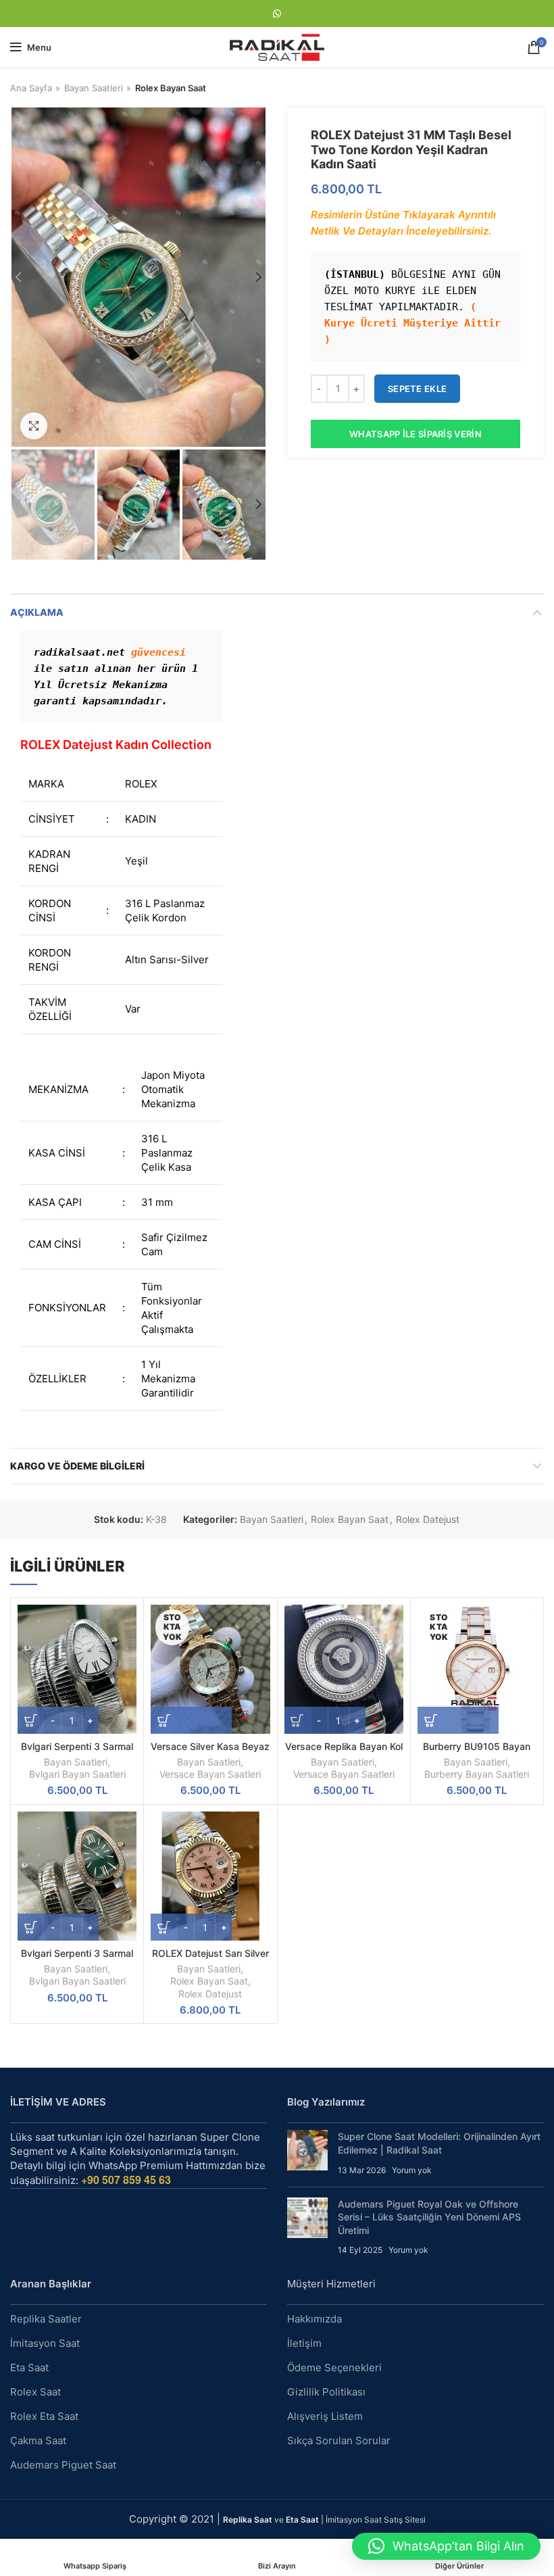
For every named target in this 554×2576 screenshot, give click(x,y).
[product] (77, 1669)
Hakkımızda (314, 2319)
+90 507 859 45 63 (126, 2180)
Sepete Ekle (417, 389)
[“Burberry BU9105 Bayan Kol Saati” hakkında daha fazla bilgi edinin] (458, 1720)
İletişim (304, 2343)
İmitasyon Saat (45, 2343)
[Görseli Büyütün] (34, 426)
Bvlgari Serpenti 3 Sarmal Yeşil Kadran (77, 1959)
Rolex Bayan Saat (171, 88)
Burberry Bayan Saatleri (477, 1774)
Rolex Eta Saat (44, 2416)
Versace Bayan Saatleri (210, 1774)
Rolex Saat (35, 2392)
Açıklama (37, 612)
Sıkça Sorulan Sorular (339, 2440)
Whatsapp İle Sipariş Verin (415, 434)
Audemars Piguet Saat (63, 2465)
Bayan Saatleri (94, 88)
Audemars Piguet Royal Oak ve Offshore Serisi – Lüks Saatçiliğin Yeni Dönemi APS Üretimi (429, 2217)
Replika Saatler (46, 2319)
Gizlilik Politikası (326, 2392)
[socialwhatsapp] (277, 14)
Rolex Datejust (428, 1520)
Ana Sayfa (31, 88)
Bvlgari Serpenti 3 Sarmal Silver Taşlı (77, 1752)
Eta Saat (29, 2367)
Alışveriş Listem (325, 2416)
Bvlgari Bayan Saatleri (77, 1774)
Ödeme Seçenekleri (334, 2367)
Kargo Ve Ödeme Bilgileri (77, 1466)
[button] (446, 2546)
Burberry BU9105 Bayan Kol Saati (477, 1752)
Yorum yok (412, 2170)
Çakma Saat (38, 2440)
